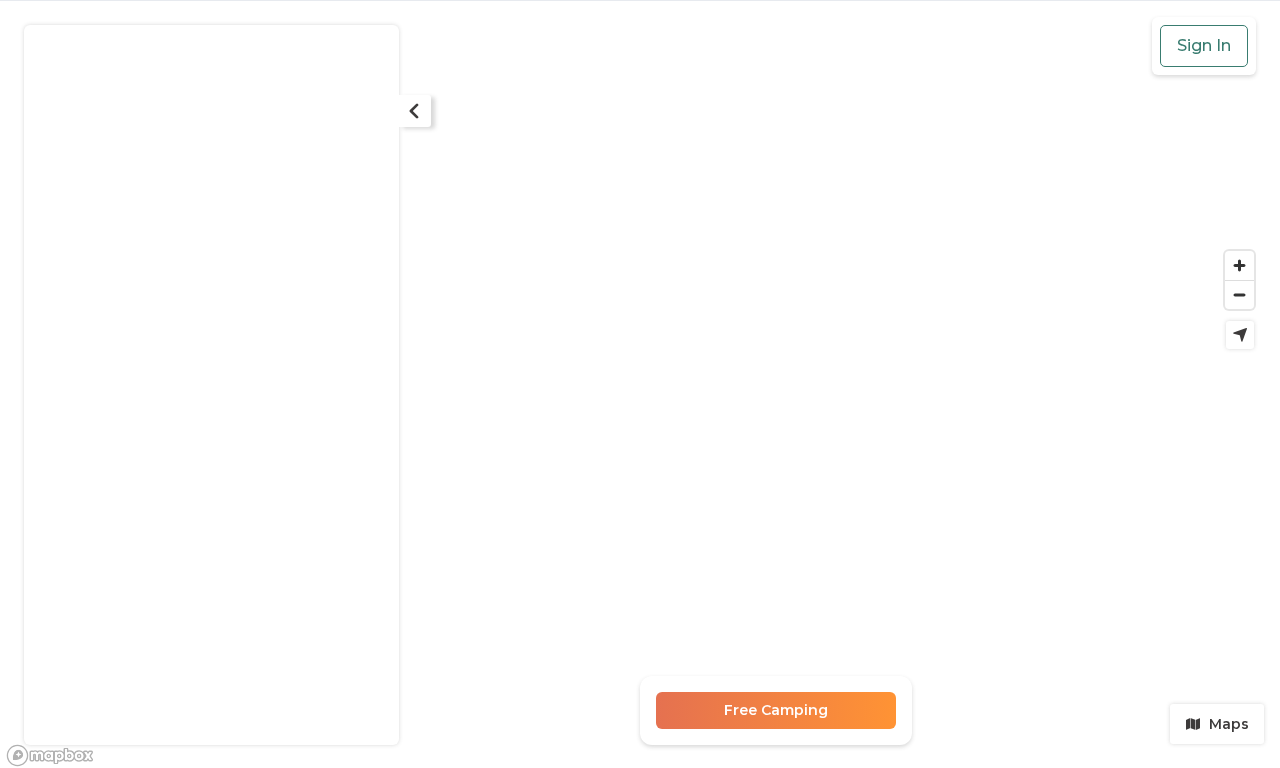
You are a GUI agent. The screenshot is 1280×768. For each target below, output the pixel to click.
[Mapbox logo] (50, 755)
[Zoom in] (1239, 265)
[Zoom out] (1239, 294)
